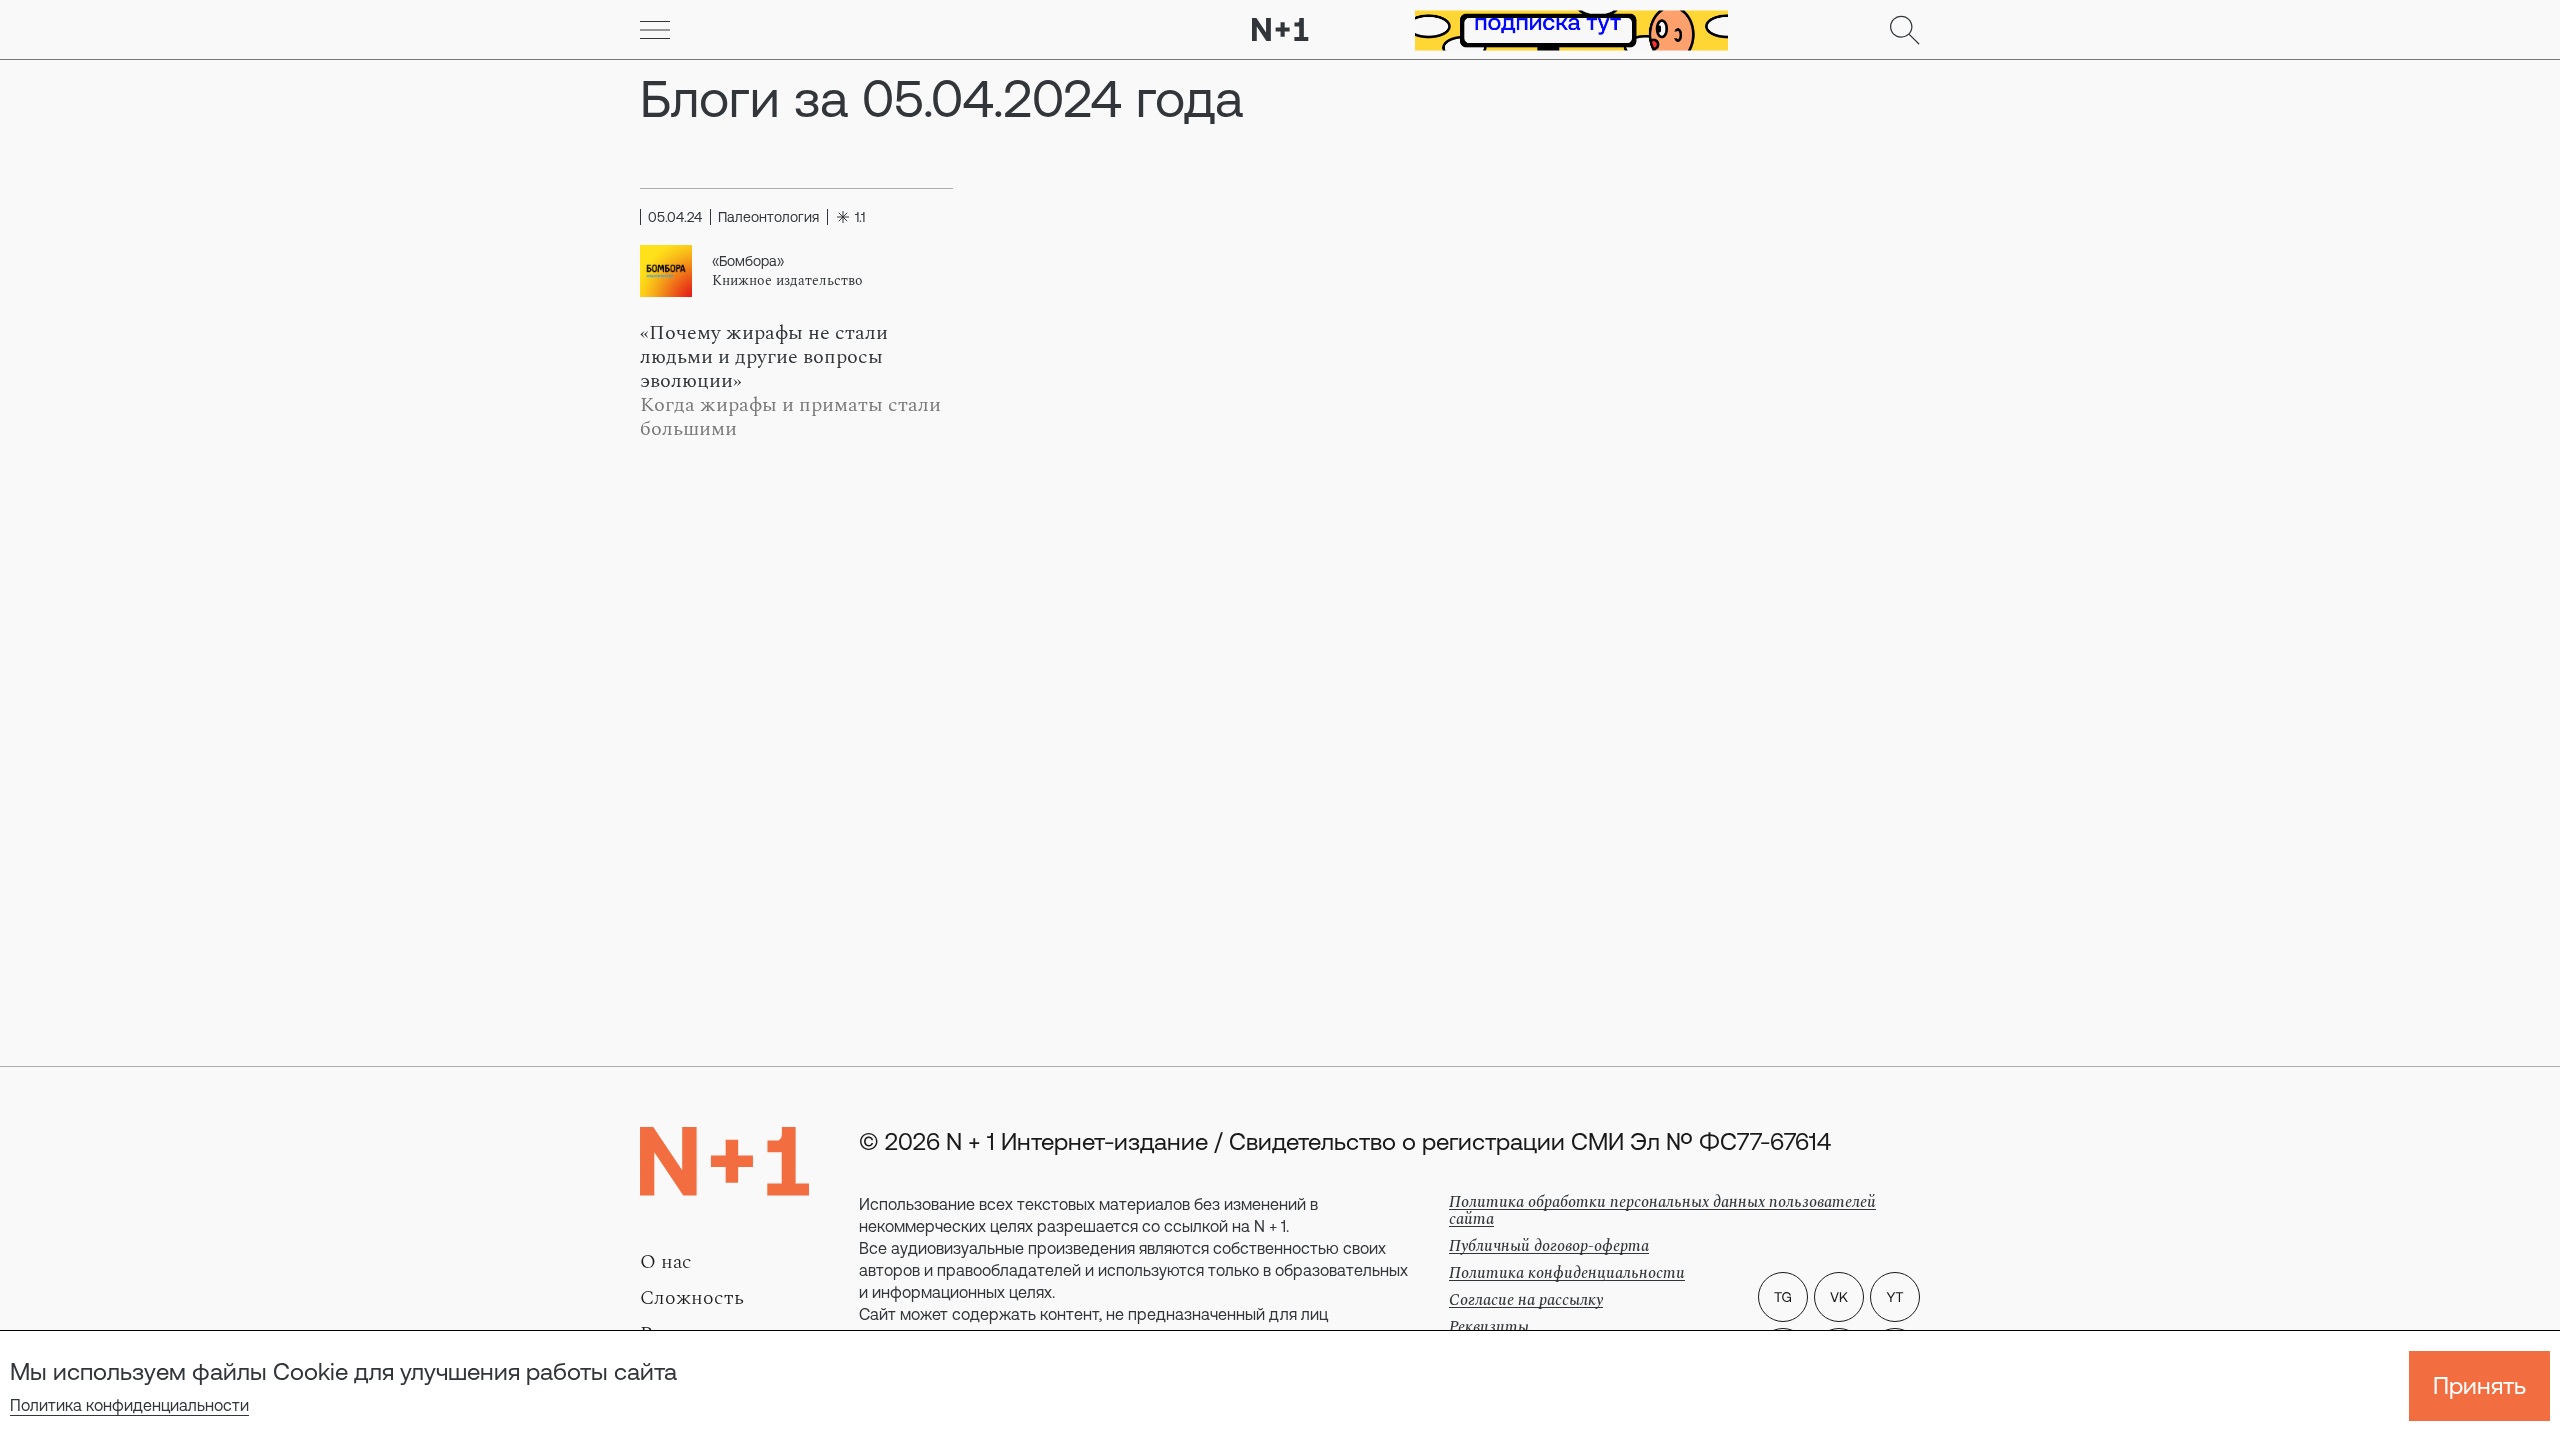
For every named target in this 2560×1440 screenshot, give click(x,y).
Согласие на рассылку (1526, 1300)
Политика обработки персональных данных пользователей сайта (1662, 1210)
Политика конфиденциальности (129, 1405)
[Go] (655, 30)
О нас (666, 1262)
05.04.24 (675, 217)
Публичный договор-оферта (1549, 1246)
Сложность (692, 1298)
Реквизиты (1489, 1327)
